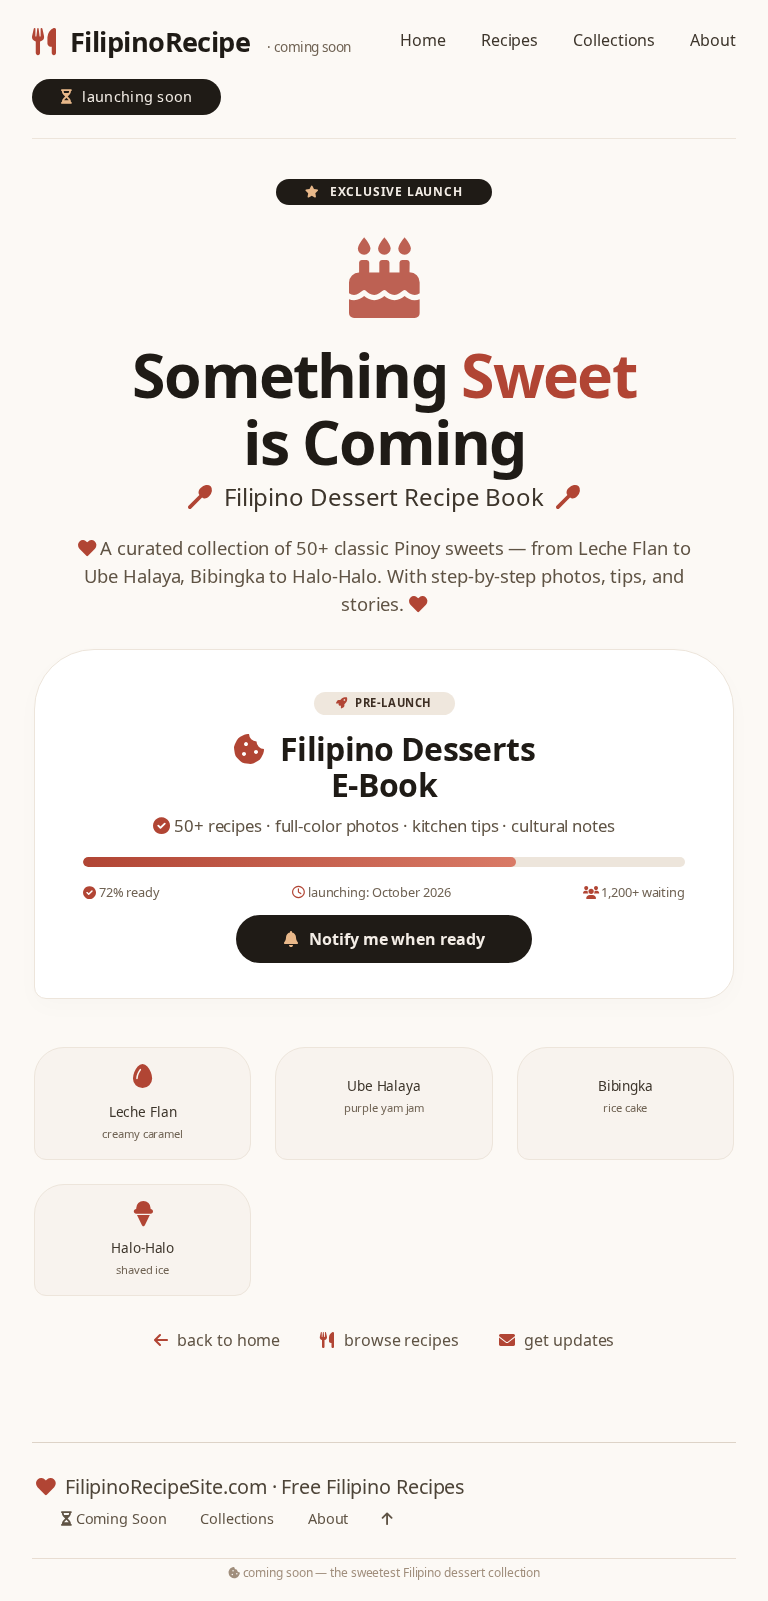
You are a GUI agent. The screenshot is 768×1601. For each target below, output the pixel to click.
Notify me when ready (395, 939)
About (713, 40)
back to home (227, 1340)
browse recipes (399, 1340)
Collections (614, 40)
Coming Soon (119, 1518)
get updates (568, 1340)
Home (423, 40)
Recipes (509, 40)
